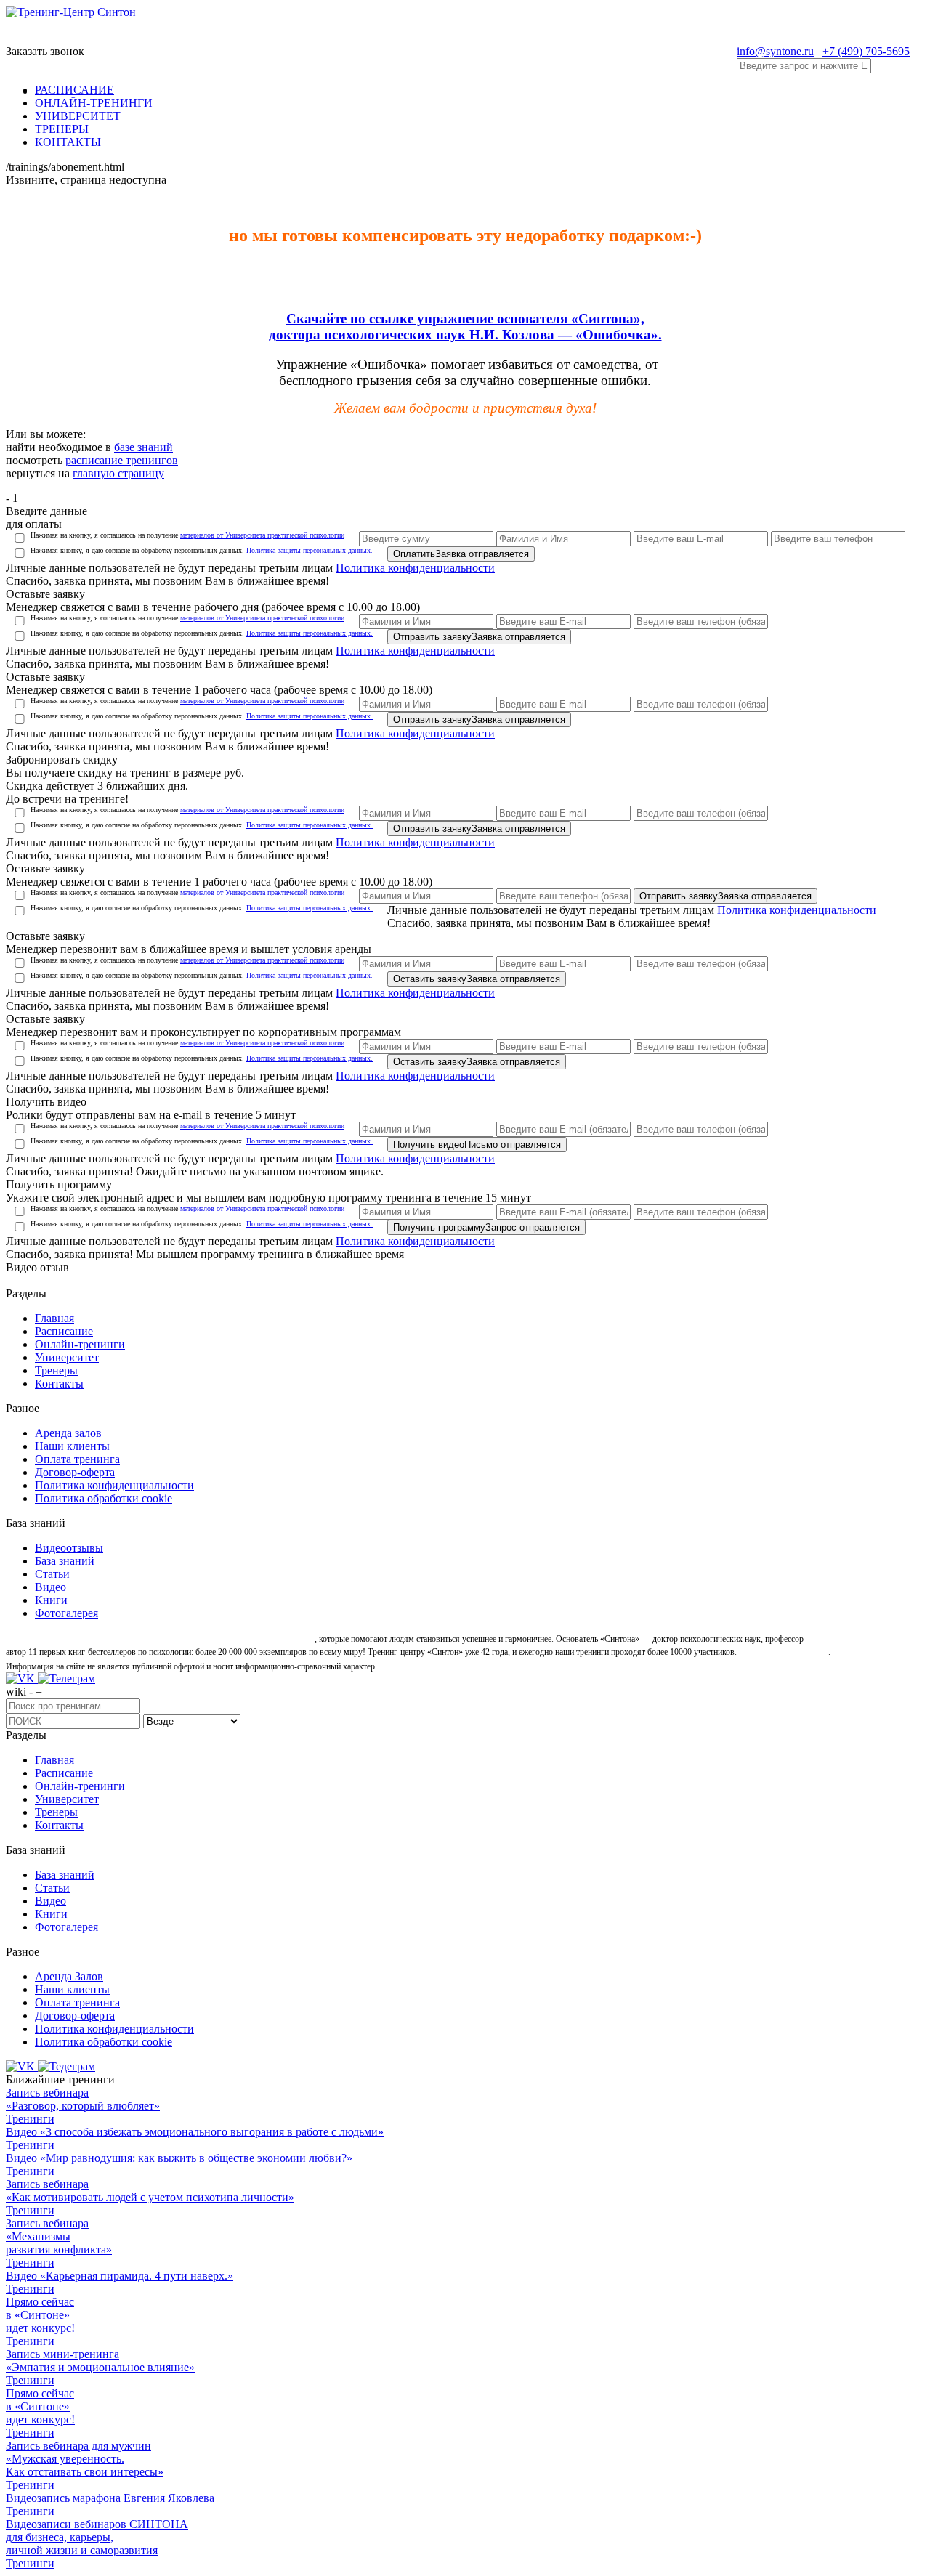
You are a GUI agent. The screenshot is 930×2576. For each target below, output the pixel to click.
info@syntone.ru (775, 51)
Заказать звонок (45, 51)
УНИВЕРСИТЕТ (78, 116)
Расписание (64, 1331)
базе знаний (143, 447)
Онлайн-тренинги (80, 1344)
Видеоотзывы (69, 1548)
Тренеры (56, 1370)
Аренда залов (68, 1433)
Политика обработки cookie (104, 1498)
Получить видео (477, 1145)
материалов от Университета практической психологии (262, 535)
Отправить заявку (479, 637)
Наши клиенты (72, 1446)
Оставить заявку (477, 979)
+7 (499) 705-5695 (866, 51)
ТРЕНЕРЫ (62, 129)
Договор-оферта (75, 1472)
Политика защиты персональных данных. (310, 550)
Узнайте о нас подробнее (784, 1652)
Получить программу (486, 1227)
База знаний (65, 1561)
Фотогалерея (66, 1613)
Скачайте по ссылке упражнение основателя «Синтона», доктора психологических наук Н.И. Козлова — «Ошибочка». (465, 327)
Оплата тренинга (77, 1459)
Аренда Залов (69, 1976)
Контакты (59, 1384)
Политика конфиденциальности (415, 568)
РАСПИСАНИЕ (74, 90)
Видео (50, 1587)
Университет (67, 1357)
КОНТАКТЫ (68, 142)
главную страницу (118, 473)
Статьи (52, 1574)
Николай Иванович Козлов (855, 1639)
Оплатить (461, 554)
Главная (54, 1318)
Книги (51, 1600)
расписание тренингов (122, 460)
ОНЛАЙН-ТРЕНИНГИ (94, 103)
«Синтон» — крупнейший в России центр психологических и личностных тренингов (159, 1639)
